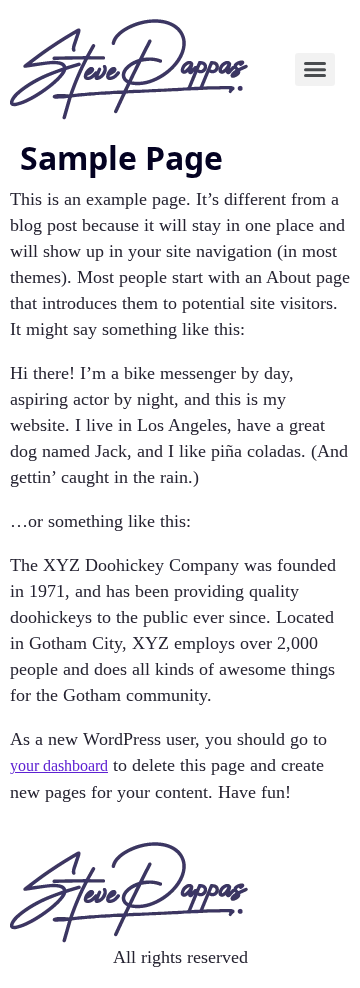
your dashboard (59, 765)
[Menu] (315, 69)
